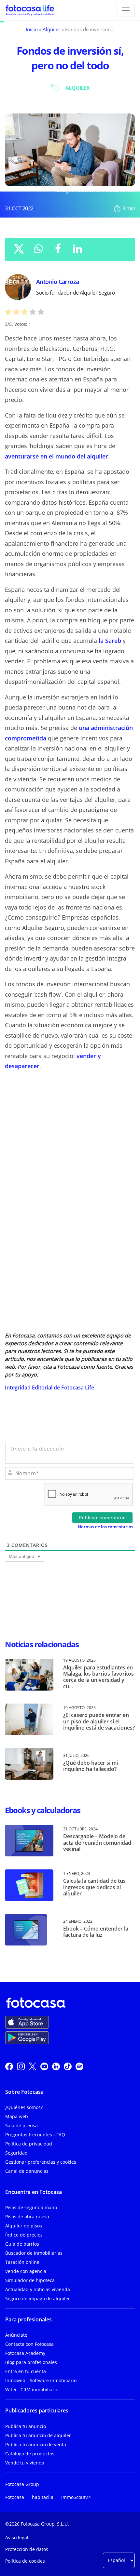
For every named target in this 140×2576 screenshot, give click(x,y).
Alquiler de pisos (24, 2226)
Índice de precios (24, 2235)
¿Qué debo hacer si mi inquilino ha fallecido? (91, 1766)
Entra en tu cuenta (26, 2371)
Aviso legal (17, 2537)
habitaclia (43, 2497)
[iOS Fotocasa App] (27, 2022)
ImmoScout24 (76, 2497)
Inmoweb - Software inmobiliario (41, 2380)
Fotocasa (15, 2497)
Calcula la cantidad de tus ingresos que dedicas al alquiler (94, 1887)
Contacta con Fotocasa (29, 2344)
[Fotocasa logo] (69, 2003)
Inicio (32, 29)
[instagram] (21, 2066)
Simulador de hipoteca (30, 2280)
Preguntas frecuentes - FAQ (35, 2135)
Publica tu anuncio (26, 2426)
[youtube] (44, 2066)
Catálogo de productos (30, 2454)
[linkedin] (56, 2066)
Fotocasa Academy (25, 2353)
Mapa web (17, 2116)
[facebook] (9, 2066)
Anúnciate (16, 2335)
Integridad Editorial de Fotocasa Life (49, 1388)
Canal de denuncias (27, 2171)
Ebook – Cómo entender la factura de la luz (96, 1932)
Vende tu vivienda (25, 2463)
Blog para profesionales (31, 2362)
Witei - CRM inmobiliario (32, 2390)
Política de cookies (25, 2561)
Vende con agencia (26, 2271)
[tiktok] (68, 2066)
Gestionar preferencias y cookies (41, 2162)
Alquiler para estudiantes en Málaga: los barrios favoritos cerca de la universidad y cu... (98, 1677)
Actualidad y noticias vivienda (38, 2289)
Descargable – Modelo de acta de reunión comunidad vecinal (97, 1842)
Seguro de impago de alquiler (38, 2298)
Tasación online (22, 2262)
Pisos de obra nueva (27, 2217)
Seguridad (16, 2153)
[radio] (8, 313)
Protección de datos (27, 2549)
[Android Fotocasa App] (27, 2038)
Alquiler (51, 29)
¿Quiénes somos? (24, 2107)
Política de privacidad (29, 2144)
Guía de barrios (22, 2244)
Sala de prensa (21, 2125)
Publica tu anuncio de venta (36, 2444)
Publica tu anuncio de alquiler (38, 2435)
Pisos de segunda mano (31, 2207)
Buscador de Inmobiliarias (34, 2253)
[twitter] (33, 2066)
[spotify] (79, 2066)
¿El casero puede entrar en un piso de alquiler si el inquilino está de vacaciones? (99, 1721)
